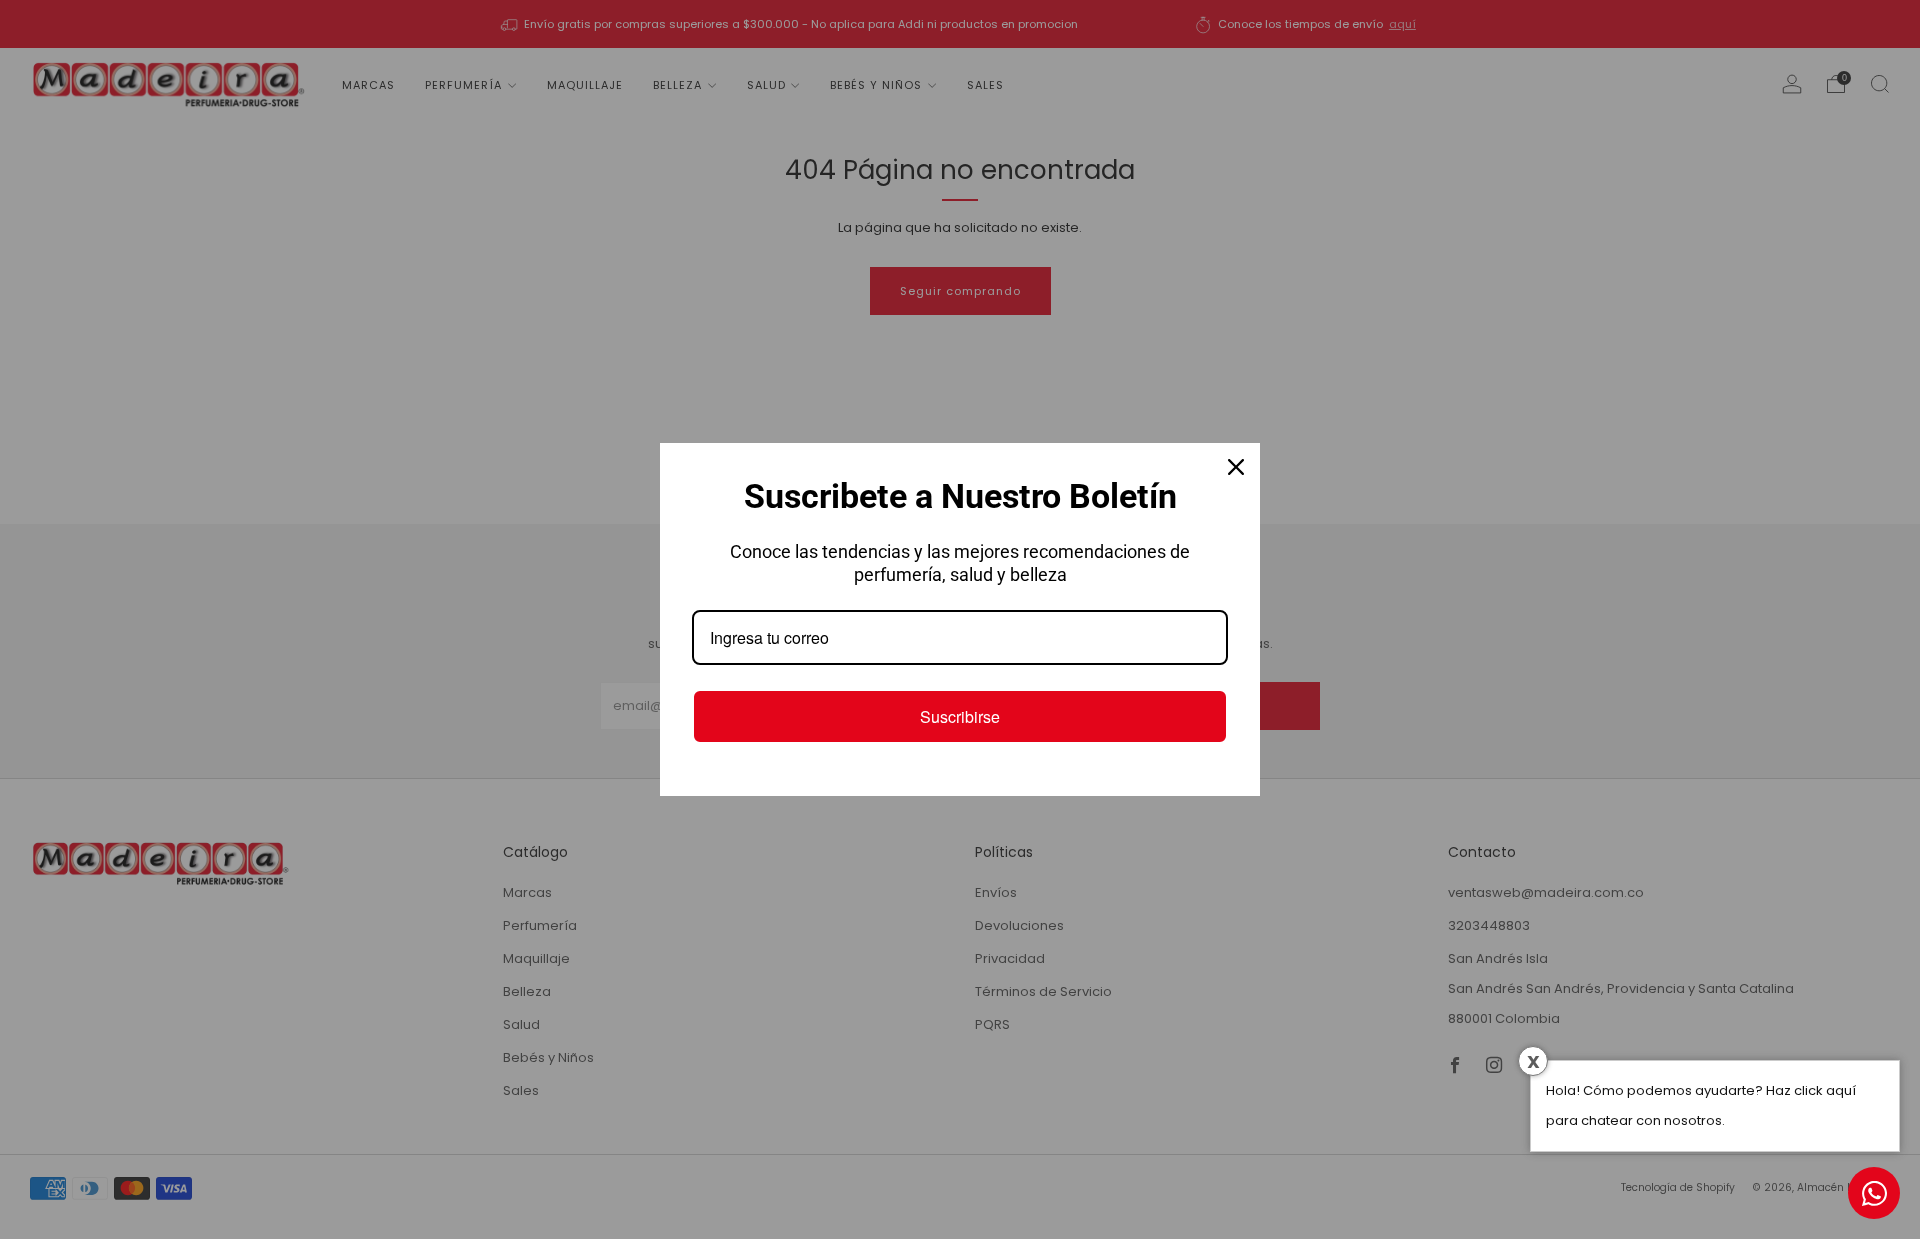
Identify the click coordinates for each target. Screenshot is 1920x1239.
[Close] (1236, 467)
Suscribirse (960, 716)
